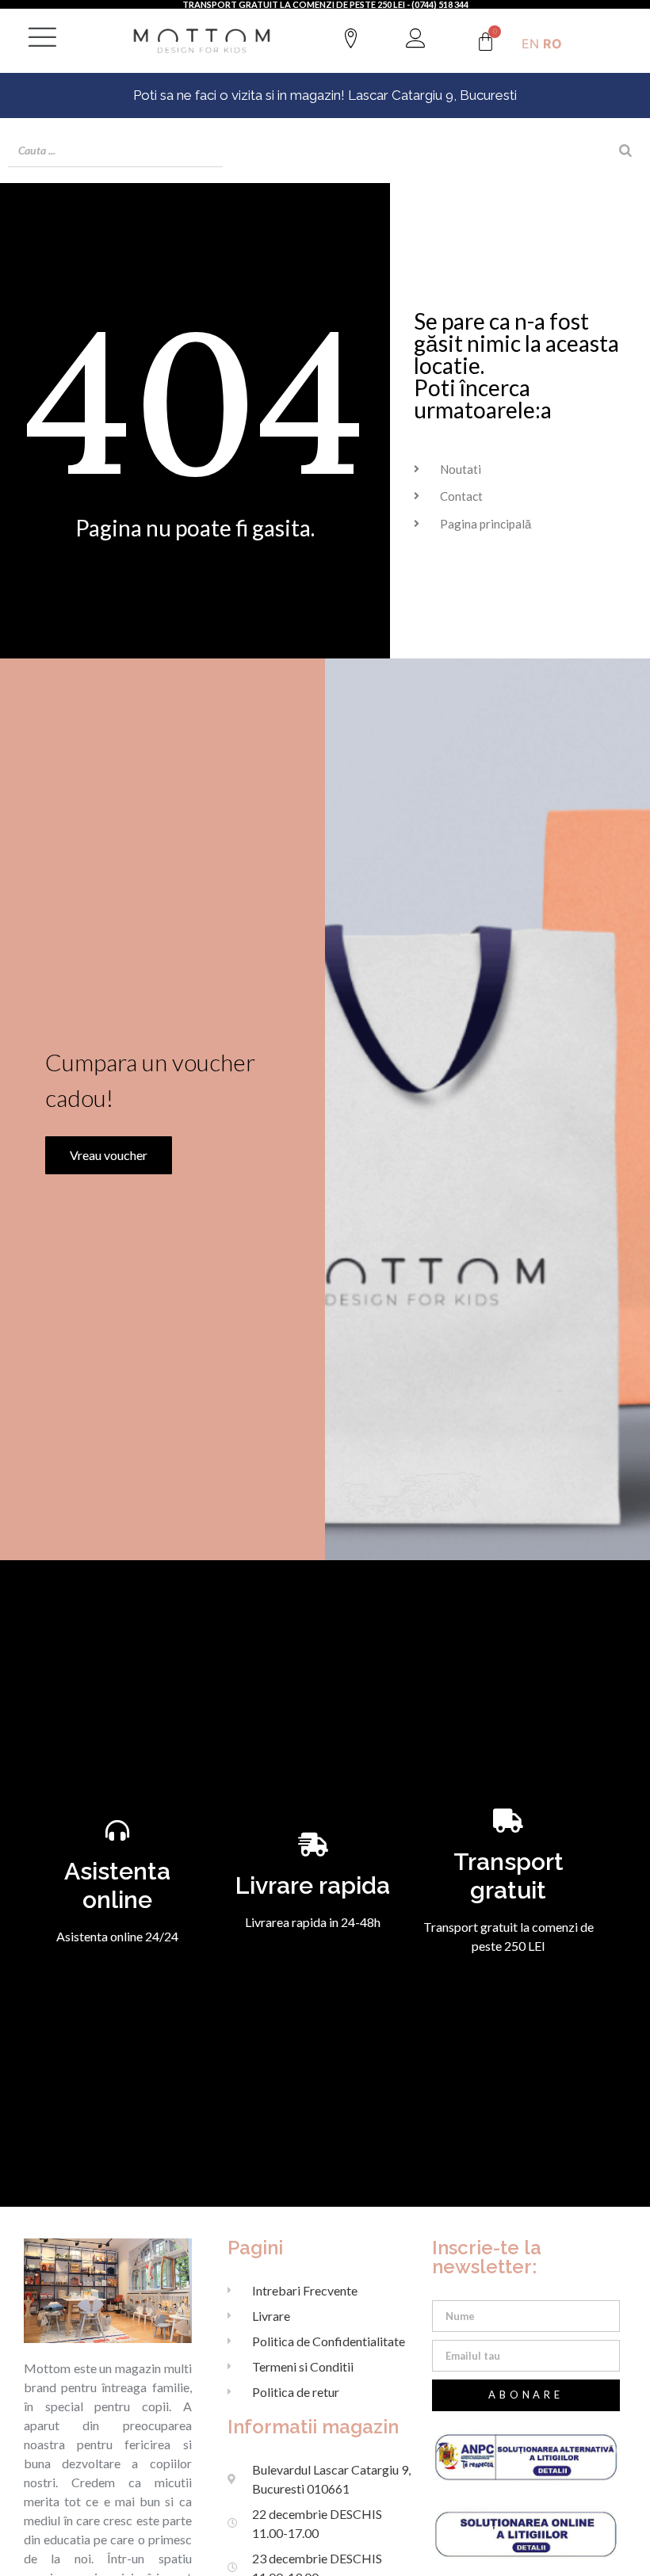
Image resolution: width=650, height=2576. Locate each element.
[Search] (625, 151)
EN (530, 44)
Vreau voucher (109, 1155)
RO (552, 44)
